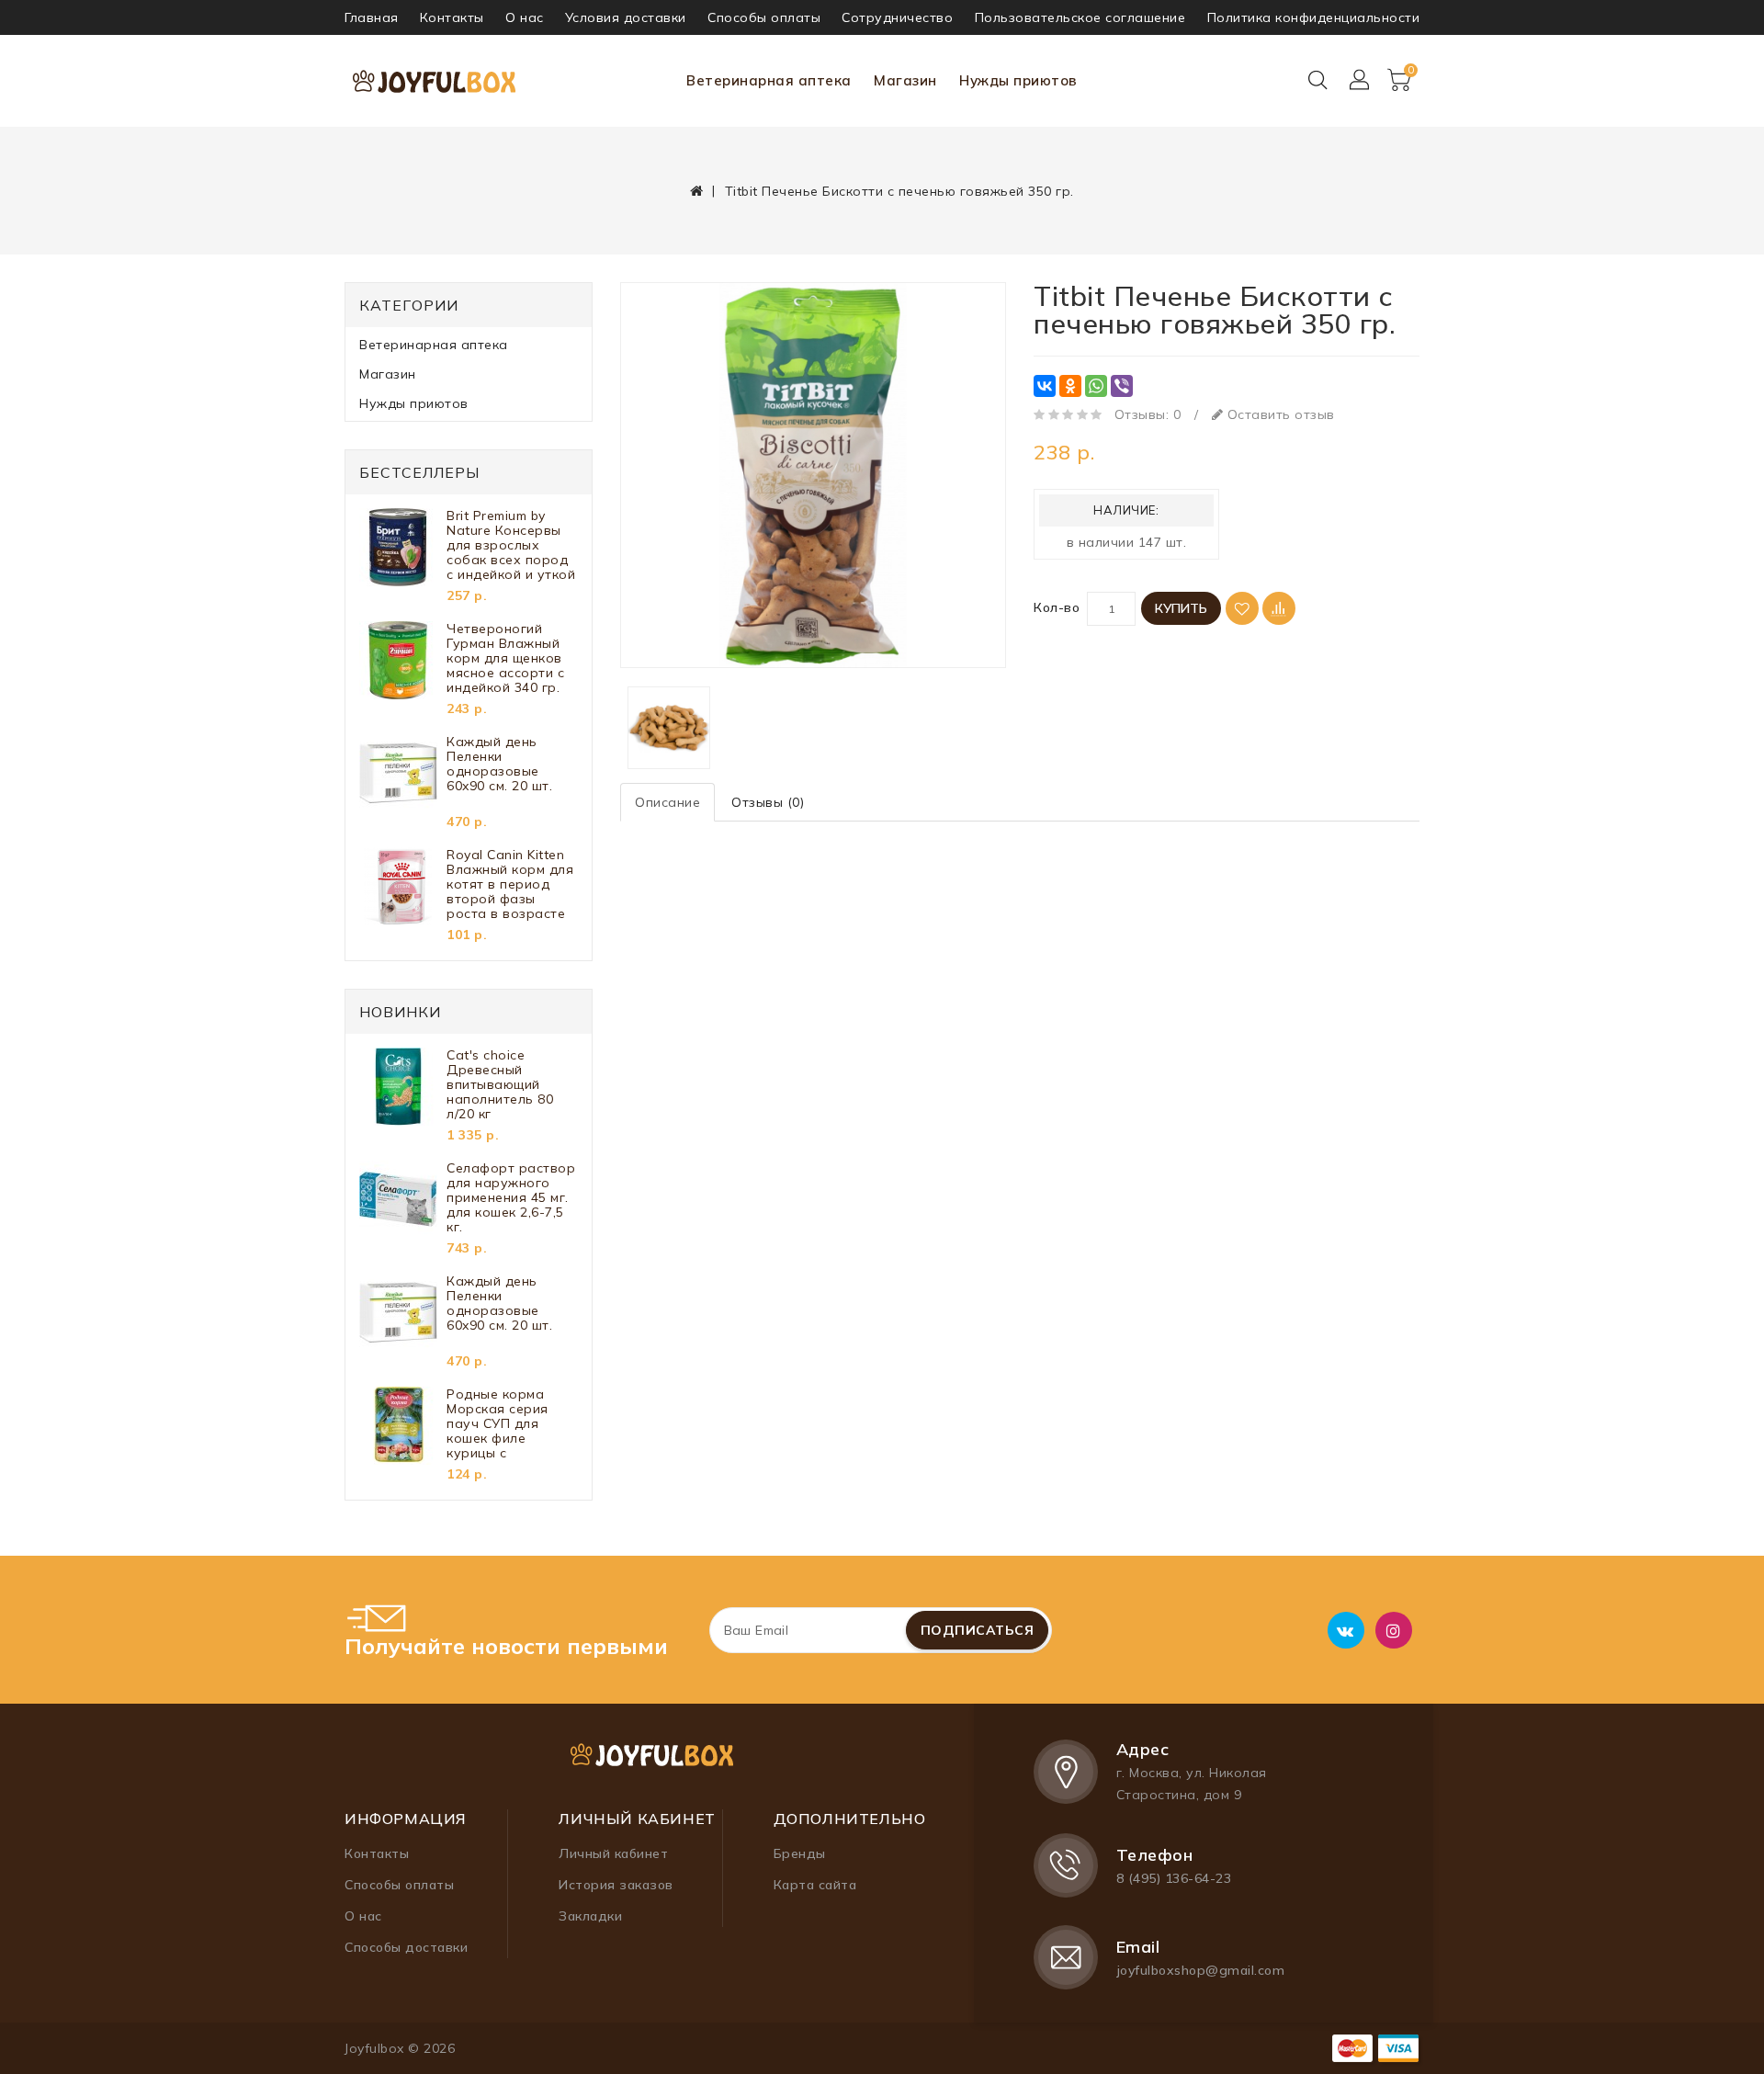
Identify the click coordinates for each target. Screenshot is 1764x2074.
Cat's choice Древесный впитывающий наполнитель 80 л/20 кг (500, 1084)
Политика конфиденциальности (1314, 17)
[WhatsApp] (1096, 386)
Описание (667, 802)
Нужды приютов (1018, 80)
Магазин (905, 80)
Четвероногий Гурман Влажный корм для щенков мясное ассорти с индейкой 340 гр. (505, 658)
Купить (1181, 608)
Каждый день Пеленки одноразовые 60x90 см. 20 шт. (499, 764)
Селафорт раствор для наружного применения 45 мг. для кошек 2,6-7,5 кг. (511, 1197)
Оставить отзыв (1279, 414)
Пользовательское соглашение (1080, 17)
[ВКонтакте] (1045, 386)
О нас (525, 17)
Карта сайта (815, 1885)
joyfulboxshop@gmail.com (1201, 1970)
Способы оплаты (764, 17)
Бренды (800, 1853)
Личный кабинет (613, 1853)
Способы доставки (406, 1947)
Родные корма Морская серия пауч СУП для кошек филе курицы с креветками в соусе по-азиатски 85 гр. (509, 1423)
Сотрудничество (897, 17)
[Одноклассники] (1070, 386)
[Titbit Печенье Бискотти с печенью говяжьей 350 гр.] (813, 475)
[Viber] (1122, 386)
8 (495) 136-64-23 (1174, 1878)
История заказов (616, 1885)
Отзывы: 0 (1148, 414)
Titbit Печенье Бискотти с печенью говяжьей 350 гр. (899, 191)
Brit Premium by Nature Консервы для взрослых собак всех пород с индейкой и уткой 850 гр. (511, 545)
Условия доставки (626, 17)
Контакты (452, 17)
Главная (372, 17)
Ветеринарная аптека (769, 80)
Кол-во (1057, 607)
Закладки (590, 1916)
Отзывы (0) (768, 802)
